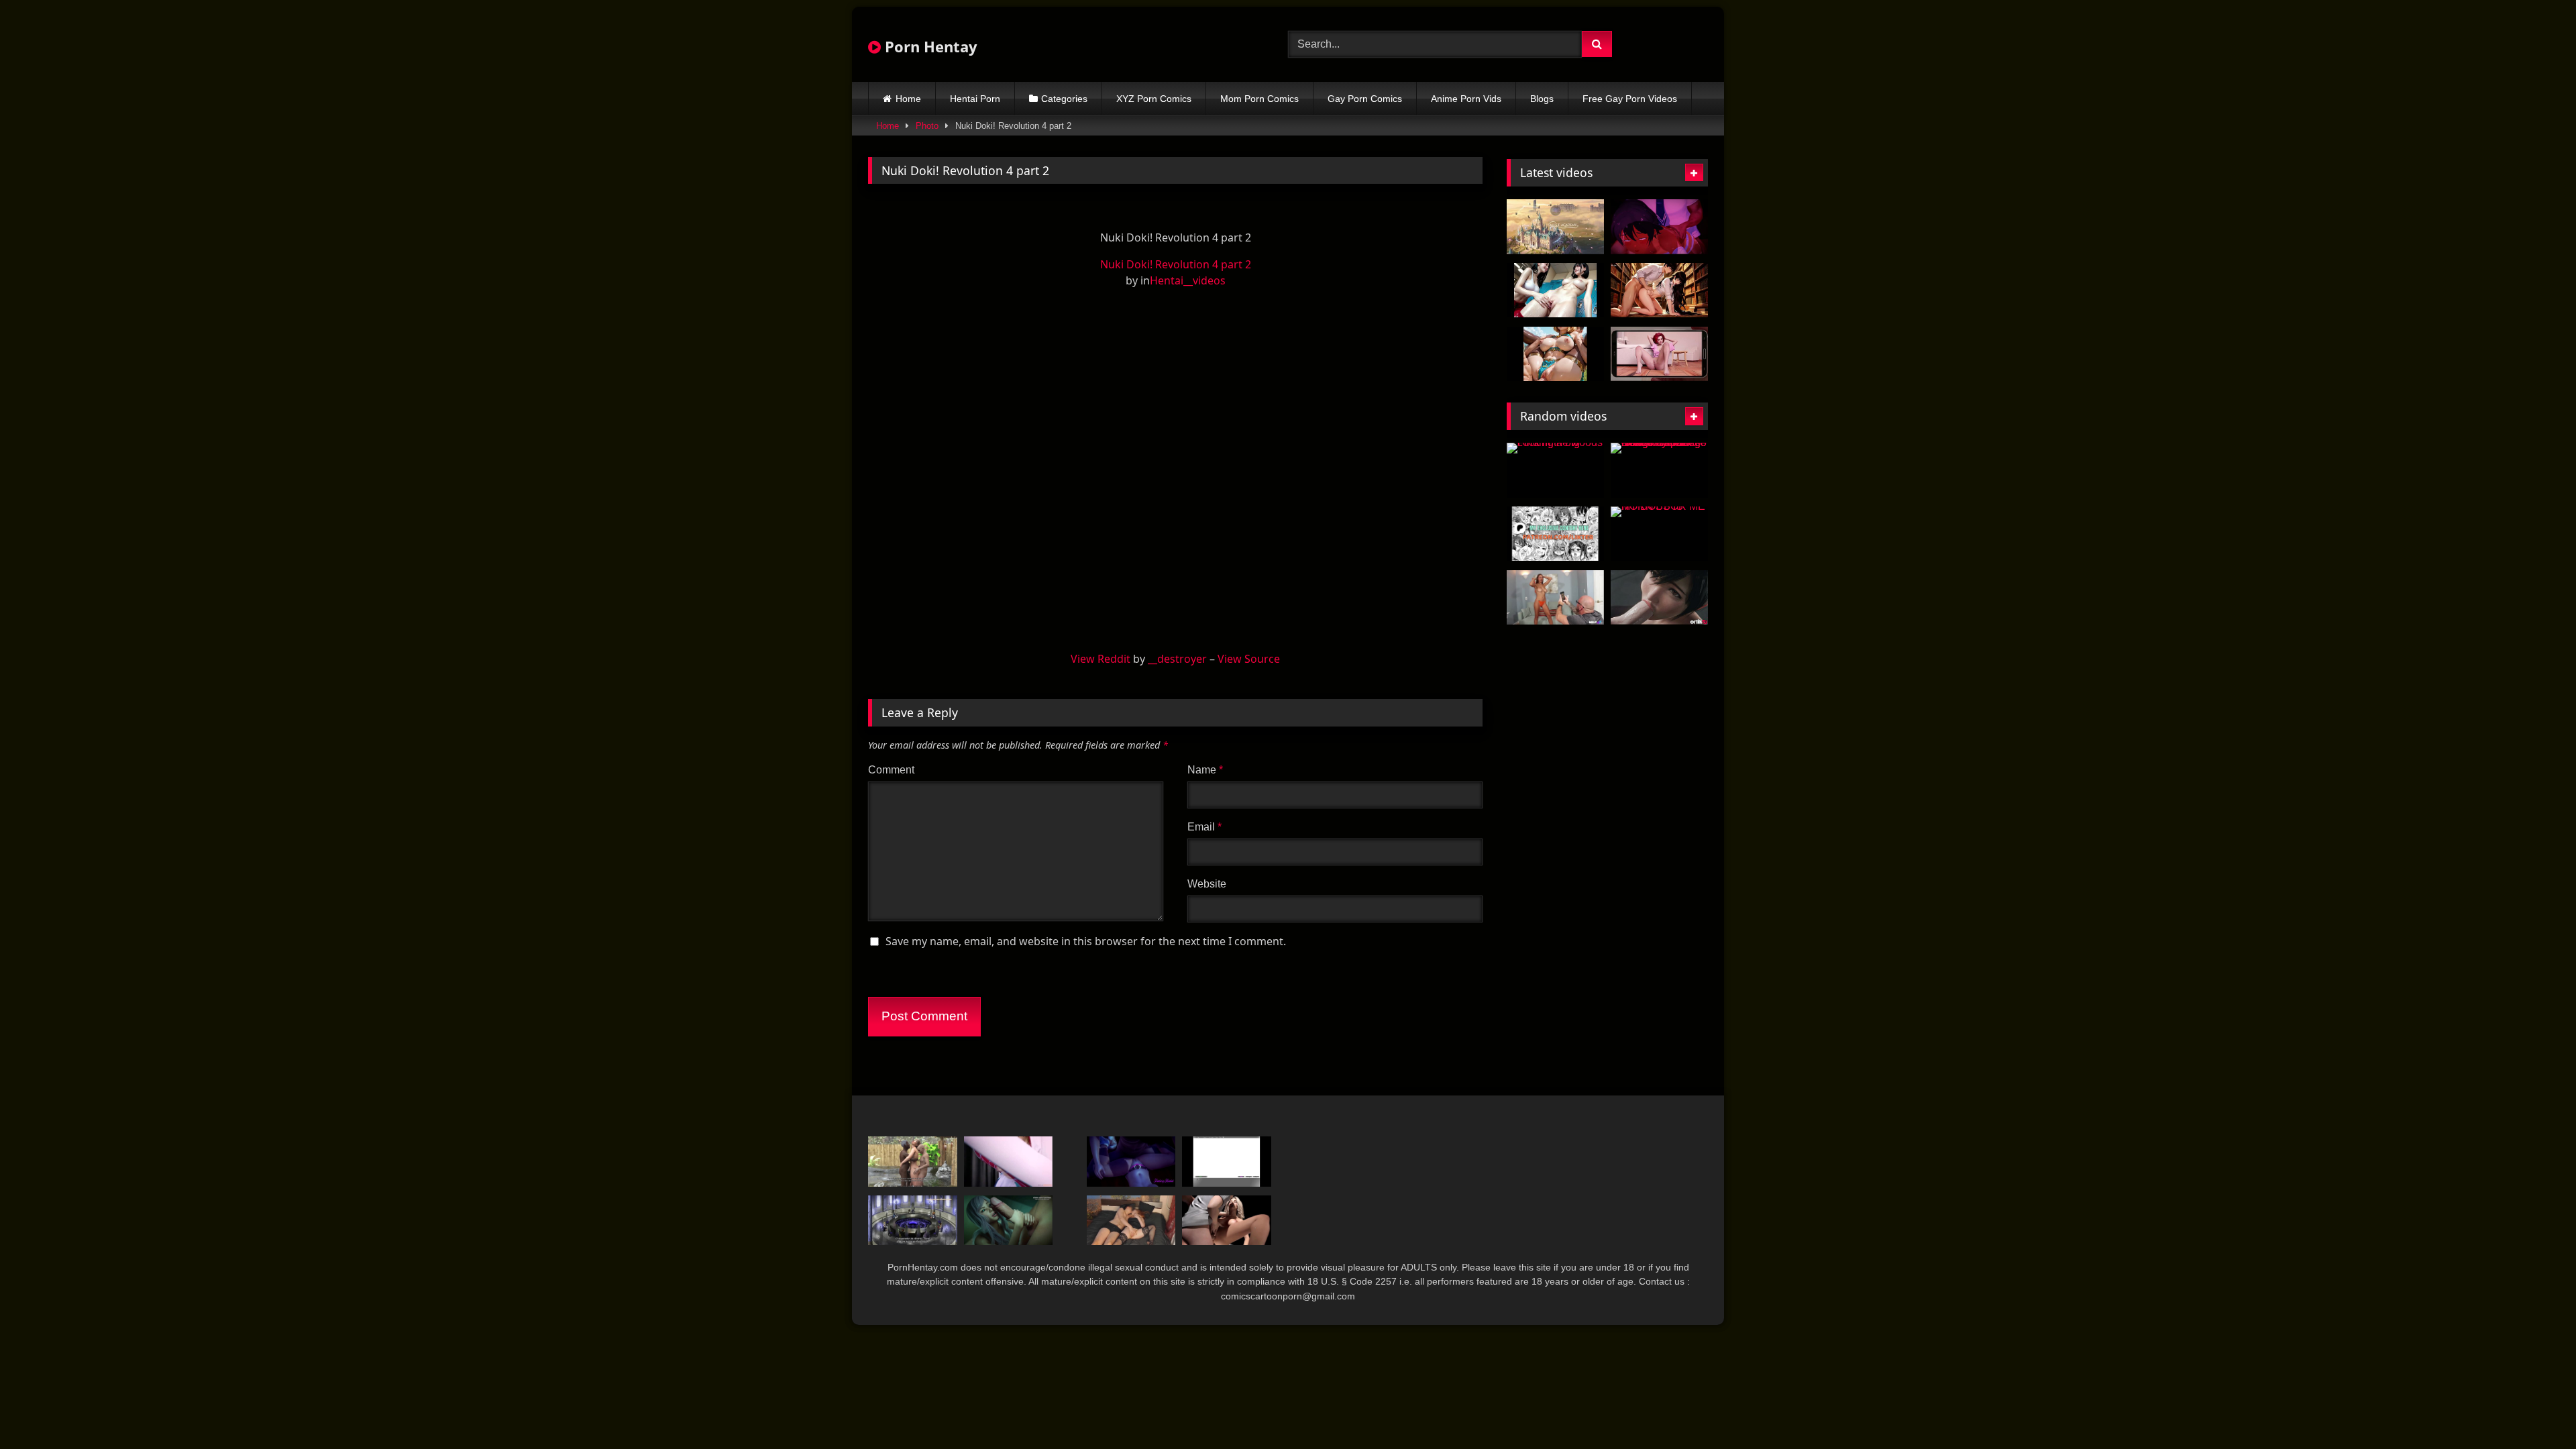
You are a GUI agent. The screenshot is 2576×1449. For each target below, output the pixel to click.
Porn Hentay (929, 46)
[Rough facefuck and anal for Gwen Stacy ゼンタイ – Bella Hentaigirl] (1009, 1162)
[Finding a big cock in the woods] (1555, 470)
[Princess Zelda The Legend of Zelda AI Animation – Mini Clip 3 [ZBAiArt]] (1555, 354)
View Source (1249, 659)
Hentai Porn (975, 99)
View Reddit (1101, 659)
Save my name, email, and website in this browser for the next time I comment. (1086, 941)
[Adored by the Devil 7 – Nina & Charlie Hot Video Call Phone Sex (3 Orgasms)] (1659, 354)
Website (1207, 884)
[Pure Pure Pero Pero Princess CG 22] (1227, 1162)
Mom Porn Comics (1259, 99)
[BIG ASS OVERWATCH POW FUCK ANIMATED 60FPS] (1555, 534)
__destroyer (1177, 659)
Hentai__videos (1188, 280)
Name (1205, 770)
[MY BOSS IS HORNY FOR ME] (1659, 534)
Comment (891, 770)
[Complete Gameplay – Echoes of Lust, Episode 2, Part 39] (1227, 1221)
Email (1204, 827)
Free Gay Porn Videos (1630, 99)
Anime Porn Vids (1466, 99)
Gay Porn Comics (1365, 99)
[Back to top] (2534, 1409)
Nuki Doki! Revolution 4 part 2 (1176, 264)
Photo (927, 126)
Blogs (1542, 99)
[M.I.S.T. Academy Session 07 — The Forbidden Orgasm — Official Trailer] (1555, 227)
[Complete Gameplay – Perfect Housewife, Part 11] (913, 1162)
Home (908, 99)
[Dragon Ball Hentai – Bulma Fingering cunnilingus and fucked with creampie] (1131, 1162)
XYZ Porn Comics (1154, 99)
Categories (1064, 99)
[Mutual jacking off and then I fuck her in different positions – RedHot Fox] (1131, 1221)
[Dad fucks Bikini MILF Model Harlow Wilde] (1555, 598)
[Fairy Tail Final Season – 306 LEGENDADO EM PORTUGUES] (913, 1221)
